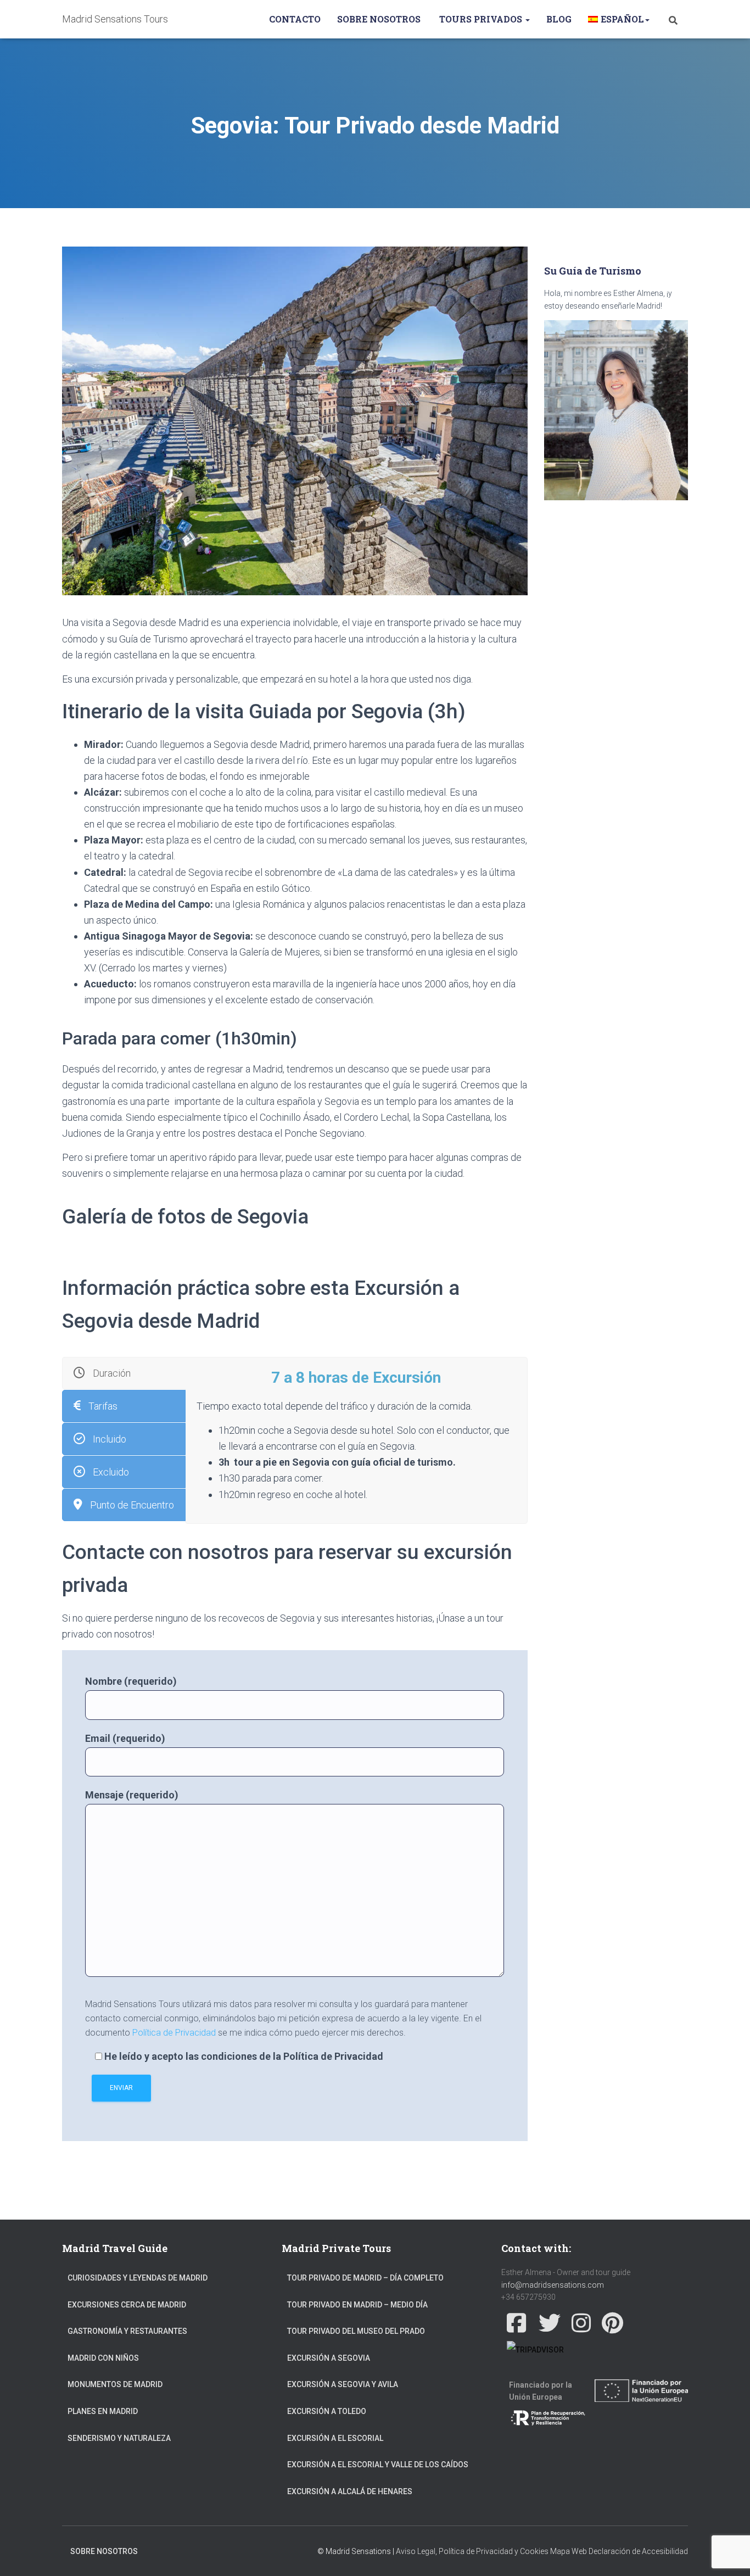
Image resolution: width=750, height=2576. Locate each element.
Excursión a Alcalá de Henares (350, 2491)
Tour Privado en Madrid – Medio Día (357, 2305)
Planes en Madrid (103, 2411)
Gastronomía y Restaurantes (127, 2331)
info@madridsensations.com (553, 2285)
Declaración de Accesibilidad (638, 2551)
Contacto (295, 19)
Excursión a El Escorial (335, 2438)
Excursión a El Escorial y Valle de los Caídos (378, 2465)
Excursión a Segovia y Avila (343, 2384)
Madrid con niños (103, 2358)
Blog (559, 19)
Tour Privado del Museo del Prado (356, 2331)
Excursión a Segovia (329, 2358)
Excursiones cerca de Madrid (127, 2305)
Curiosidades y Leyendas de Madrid (138, 2278)
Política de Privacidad (174, 2033)
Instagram (581, 2323)
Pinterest (612, 2323)
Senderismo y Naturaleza (119, 2438)
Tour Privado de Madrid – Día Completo (365, 2278)
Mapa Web (569, 2551)
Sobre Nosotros (379, 19)
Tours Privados (481, 19)
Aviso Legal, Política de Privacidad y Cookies (472, 2551)
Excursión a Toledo (327, 2411)
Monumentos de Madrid (115, 2384)
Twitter (550, 2323)
